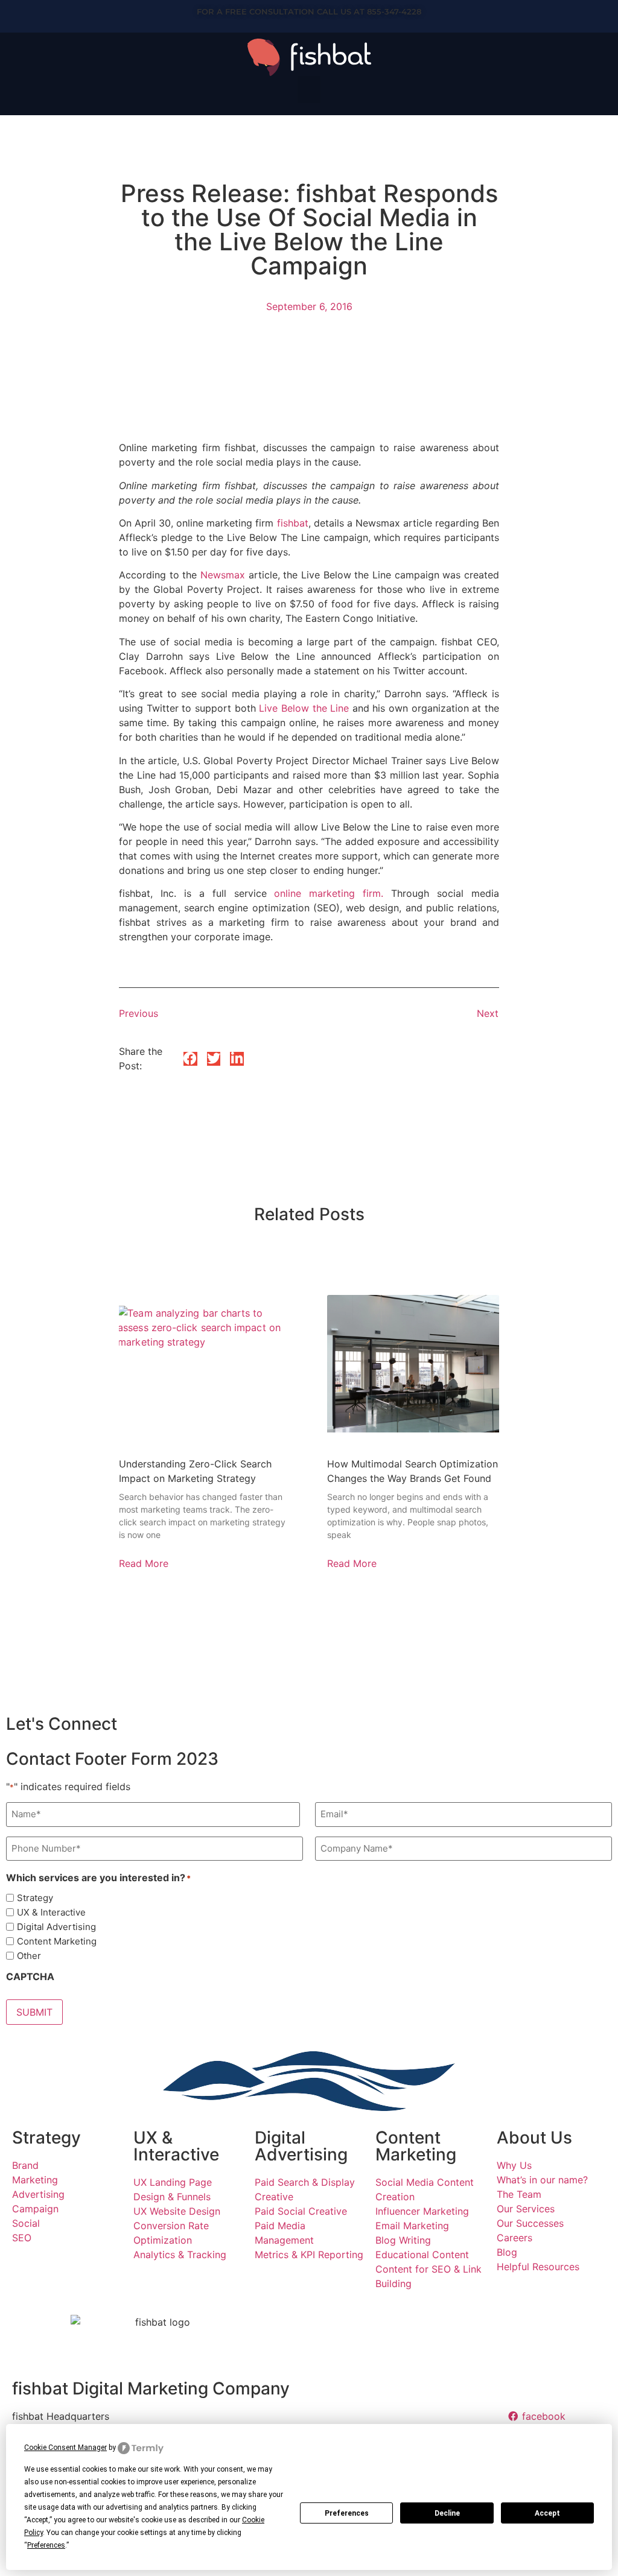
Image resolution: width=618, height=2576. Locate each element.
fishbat (293, 523)
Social (26, 2223)
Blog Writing (403, 2240)
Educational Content (422, 2255)
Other (29, 1956)
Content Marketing (57, 1941)
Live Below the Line (304, 708)
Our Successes (530, 2223)
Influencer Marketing (422, 2211)
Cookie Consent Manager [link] (65, 2448)
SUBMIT (34, 2012)
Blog (507, 2252)
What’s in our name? (542, 2180)
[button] (309, 90)
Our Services (526, 2209)
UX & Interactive (51, 1912)
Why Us (514, 2165)
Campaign (35, 2209)
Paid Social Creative (301, 2211)
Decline (447, 2513)
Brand (25, 2165)
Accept (547, 2513)
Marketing (35, 2180)
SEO (22, 2238)
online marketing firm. (329, 893)
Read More (144, 1563)
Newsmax (223, 575)
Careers (514, 2238)
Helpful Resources (538, 2267)
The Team (519, 2194)
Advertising (38, 2194)
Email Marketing (412, 2226)
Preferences (347, 2513)
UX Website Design (177, 2211)
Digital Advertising (56, 1927)
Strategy (35, 1898)
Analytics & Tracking (180, 2255)
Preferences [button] (46, 2545)
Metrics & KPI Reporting (309, 2255)
